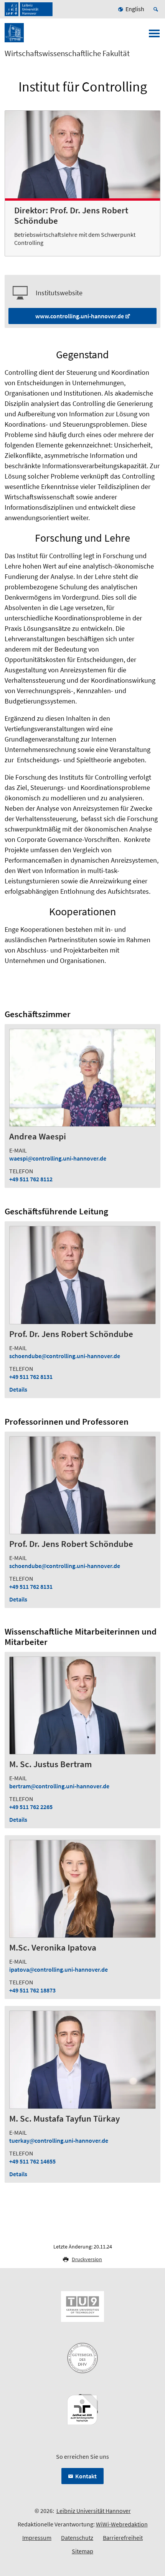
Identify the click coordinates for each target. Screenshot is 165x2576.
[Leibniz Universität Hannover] (29, 9)
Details (18, 1389)
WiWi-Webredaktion (122, 2524)
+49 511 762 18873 (32, 1990)
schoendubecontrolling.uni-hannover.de (65, 1356)
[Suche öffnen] (157, 9)
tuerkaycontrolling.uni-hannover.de (59, 2140)
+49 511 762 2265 (31, 1807)
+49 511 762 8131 (31, 1377)
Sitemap (82, 2551)
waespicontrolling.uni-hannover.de (58, 1158)
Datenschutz (77, 2538)
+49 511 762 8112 (31, 1179)
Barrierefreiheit (123, 2538)
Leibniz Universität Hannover (94, 2511)
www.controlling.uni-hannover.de (80, 316)
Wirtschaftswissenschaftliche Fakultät (67, 53)
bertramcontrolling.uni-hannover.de (59, 1786)
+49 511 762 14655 (32, 2161)
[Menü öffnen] (154, 36)
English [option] (135, 9)
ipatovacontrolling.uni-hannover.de (59, 1969)
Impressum (37, 2538)
